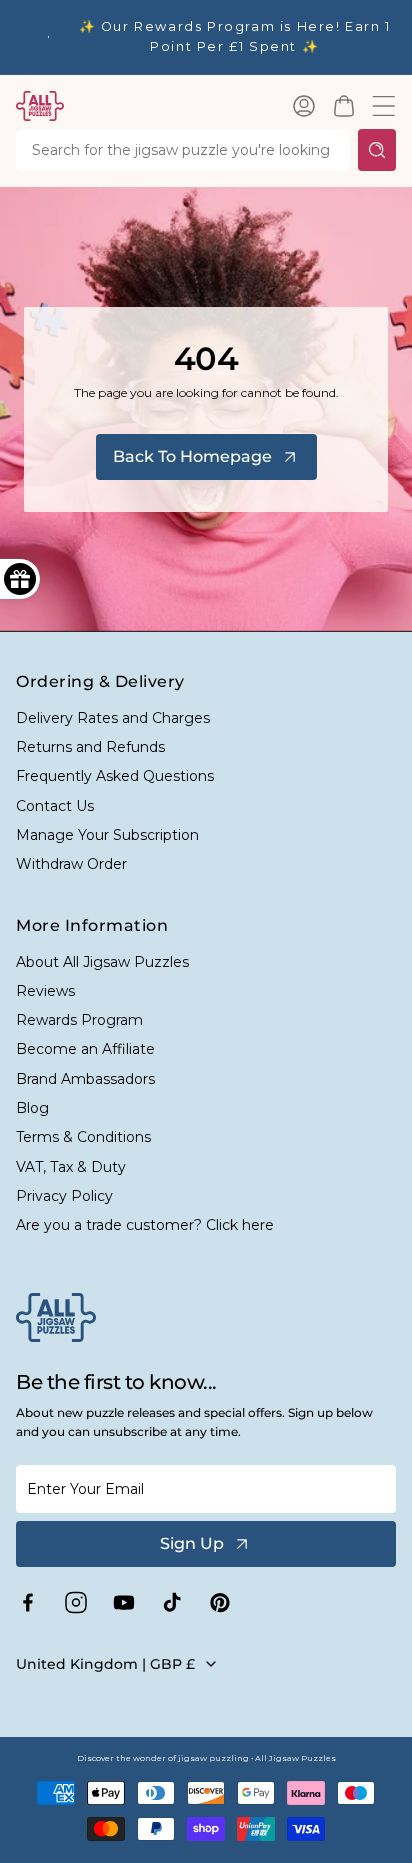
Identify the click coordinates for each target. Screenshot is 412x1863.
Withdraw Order (71, 864)
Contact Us (55, 806)
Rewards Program (79, 1020)
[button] (344, 106)
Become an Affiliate (85, 1049)
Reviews (45, 991)
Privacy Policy (64, 1196)
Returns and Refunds (90, 747)
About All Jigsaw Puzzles (102, 962)
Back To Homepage (192, 456)
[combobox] (183, 150)
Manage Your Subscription (107, 835)
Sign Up (192, 1543)
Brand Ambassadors (85, 1079)
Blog (32, 1108)
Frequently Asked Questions (115, 776)
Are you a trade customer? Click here (145, 1225)
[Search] (377, 150)
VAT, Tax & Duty (71, 1167)
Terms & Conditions (83, 1137)
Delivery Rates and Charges (113, 718)
